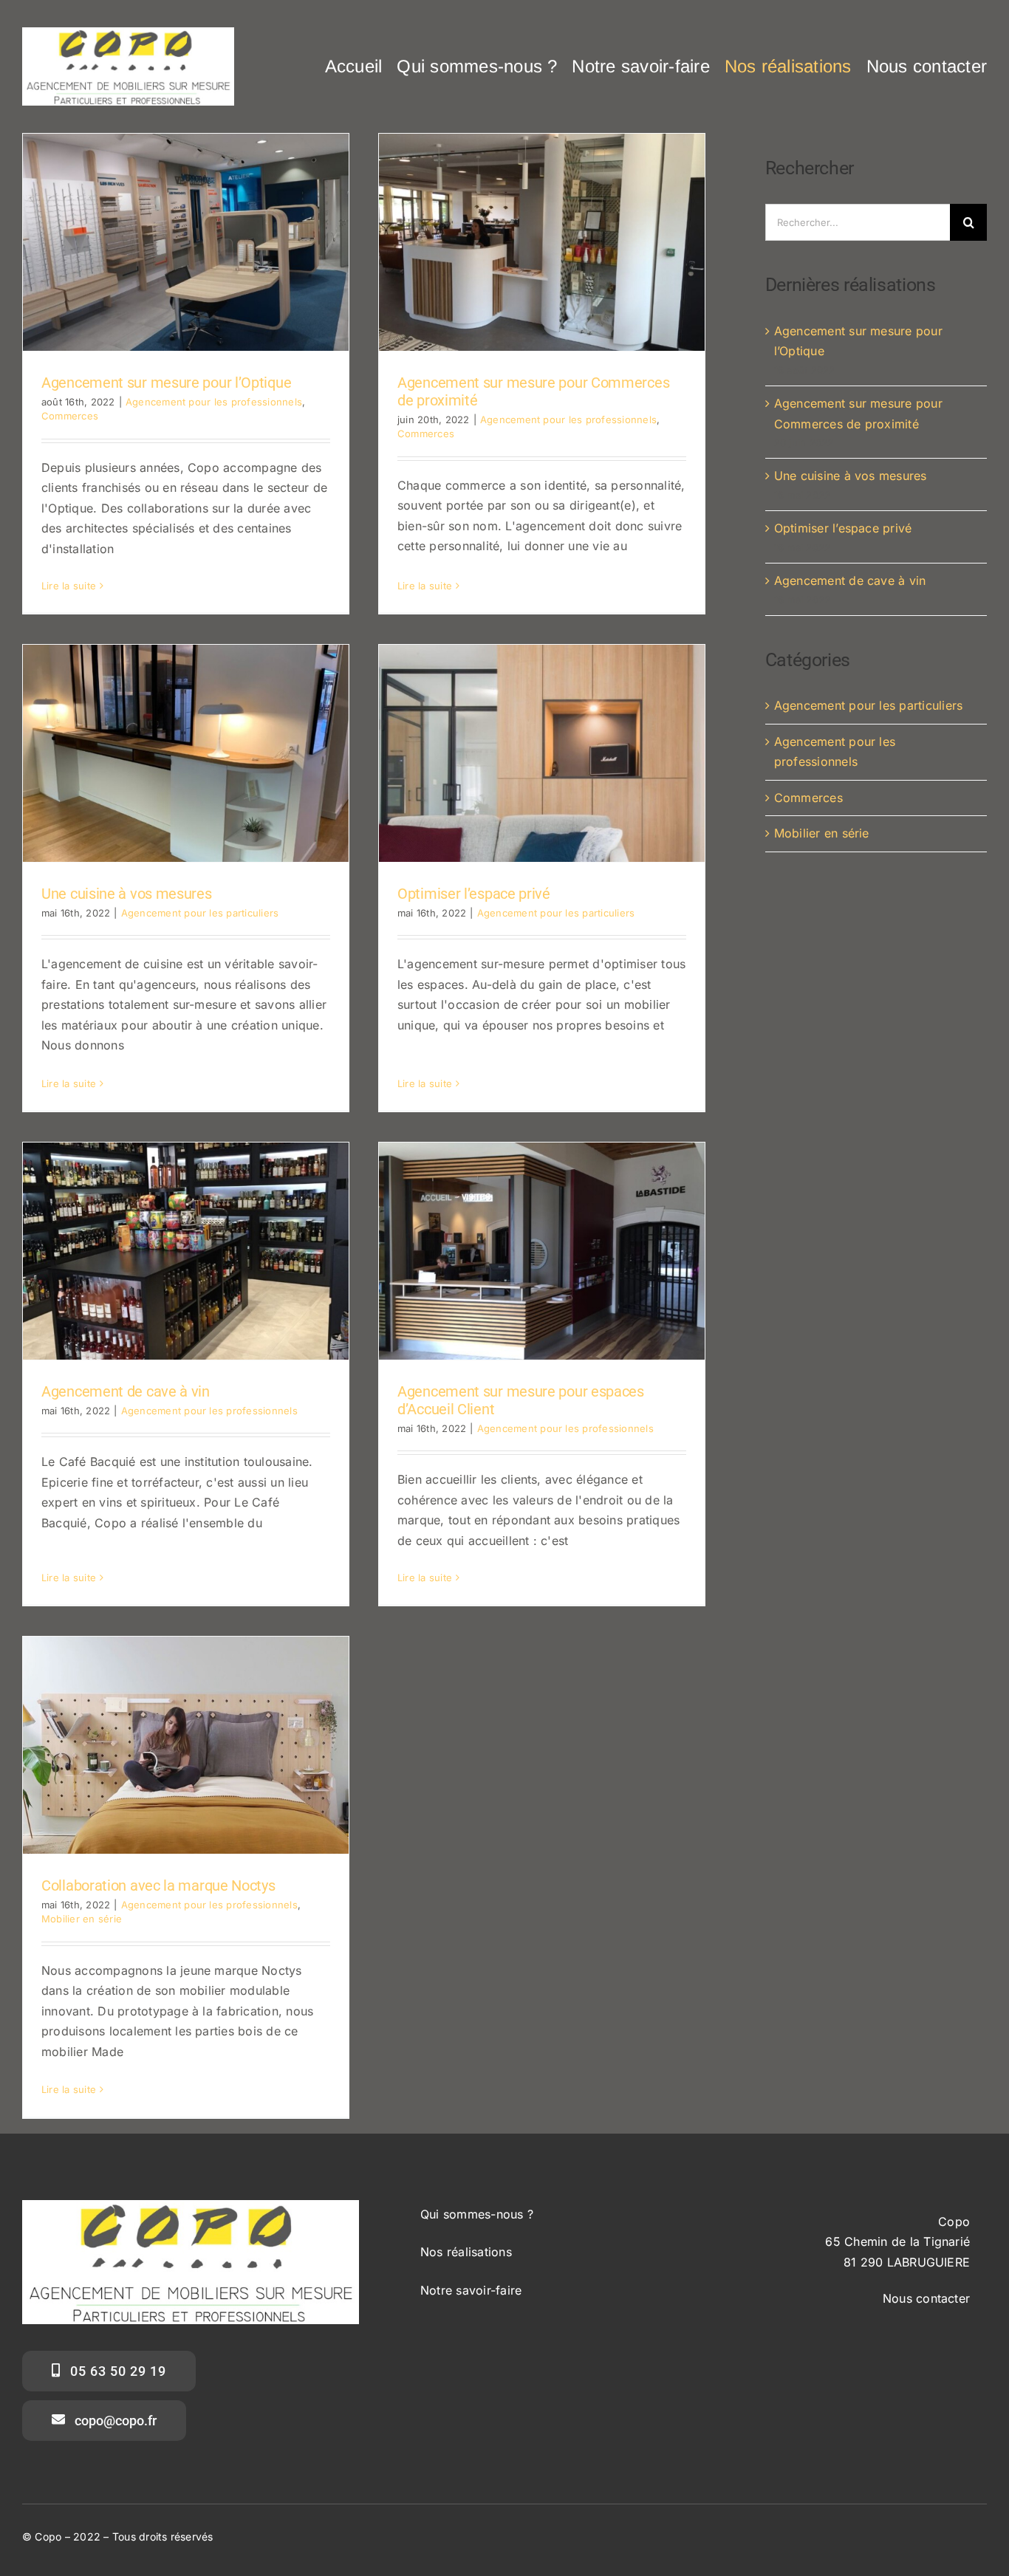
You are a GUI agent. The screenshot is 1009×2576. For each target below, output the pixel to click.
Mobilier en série (82, 1919)
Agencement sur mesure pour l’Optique (166, 383)
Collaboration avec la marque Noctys (158, 1885)
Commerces (70, 416)
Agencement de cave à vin (126, 1391)
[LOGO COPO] (128, 33)
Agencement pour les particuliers (200, 913)
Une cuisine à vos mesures (127, 894)
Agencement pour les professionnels (214, 402)
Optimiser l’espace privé (474, 894)
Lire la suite (69, 586)
